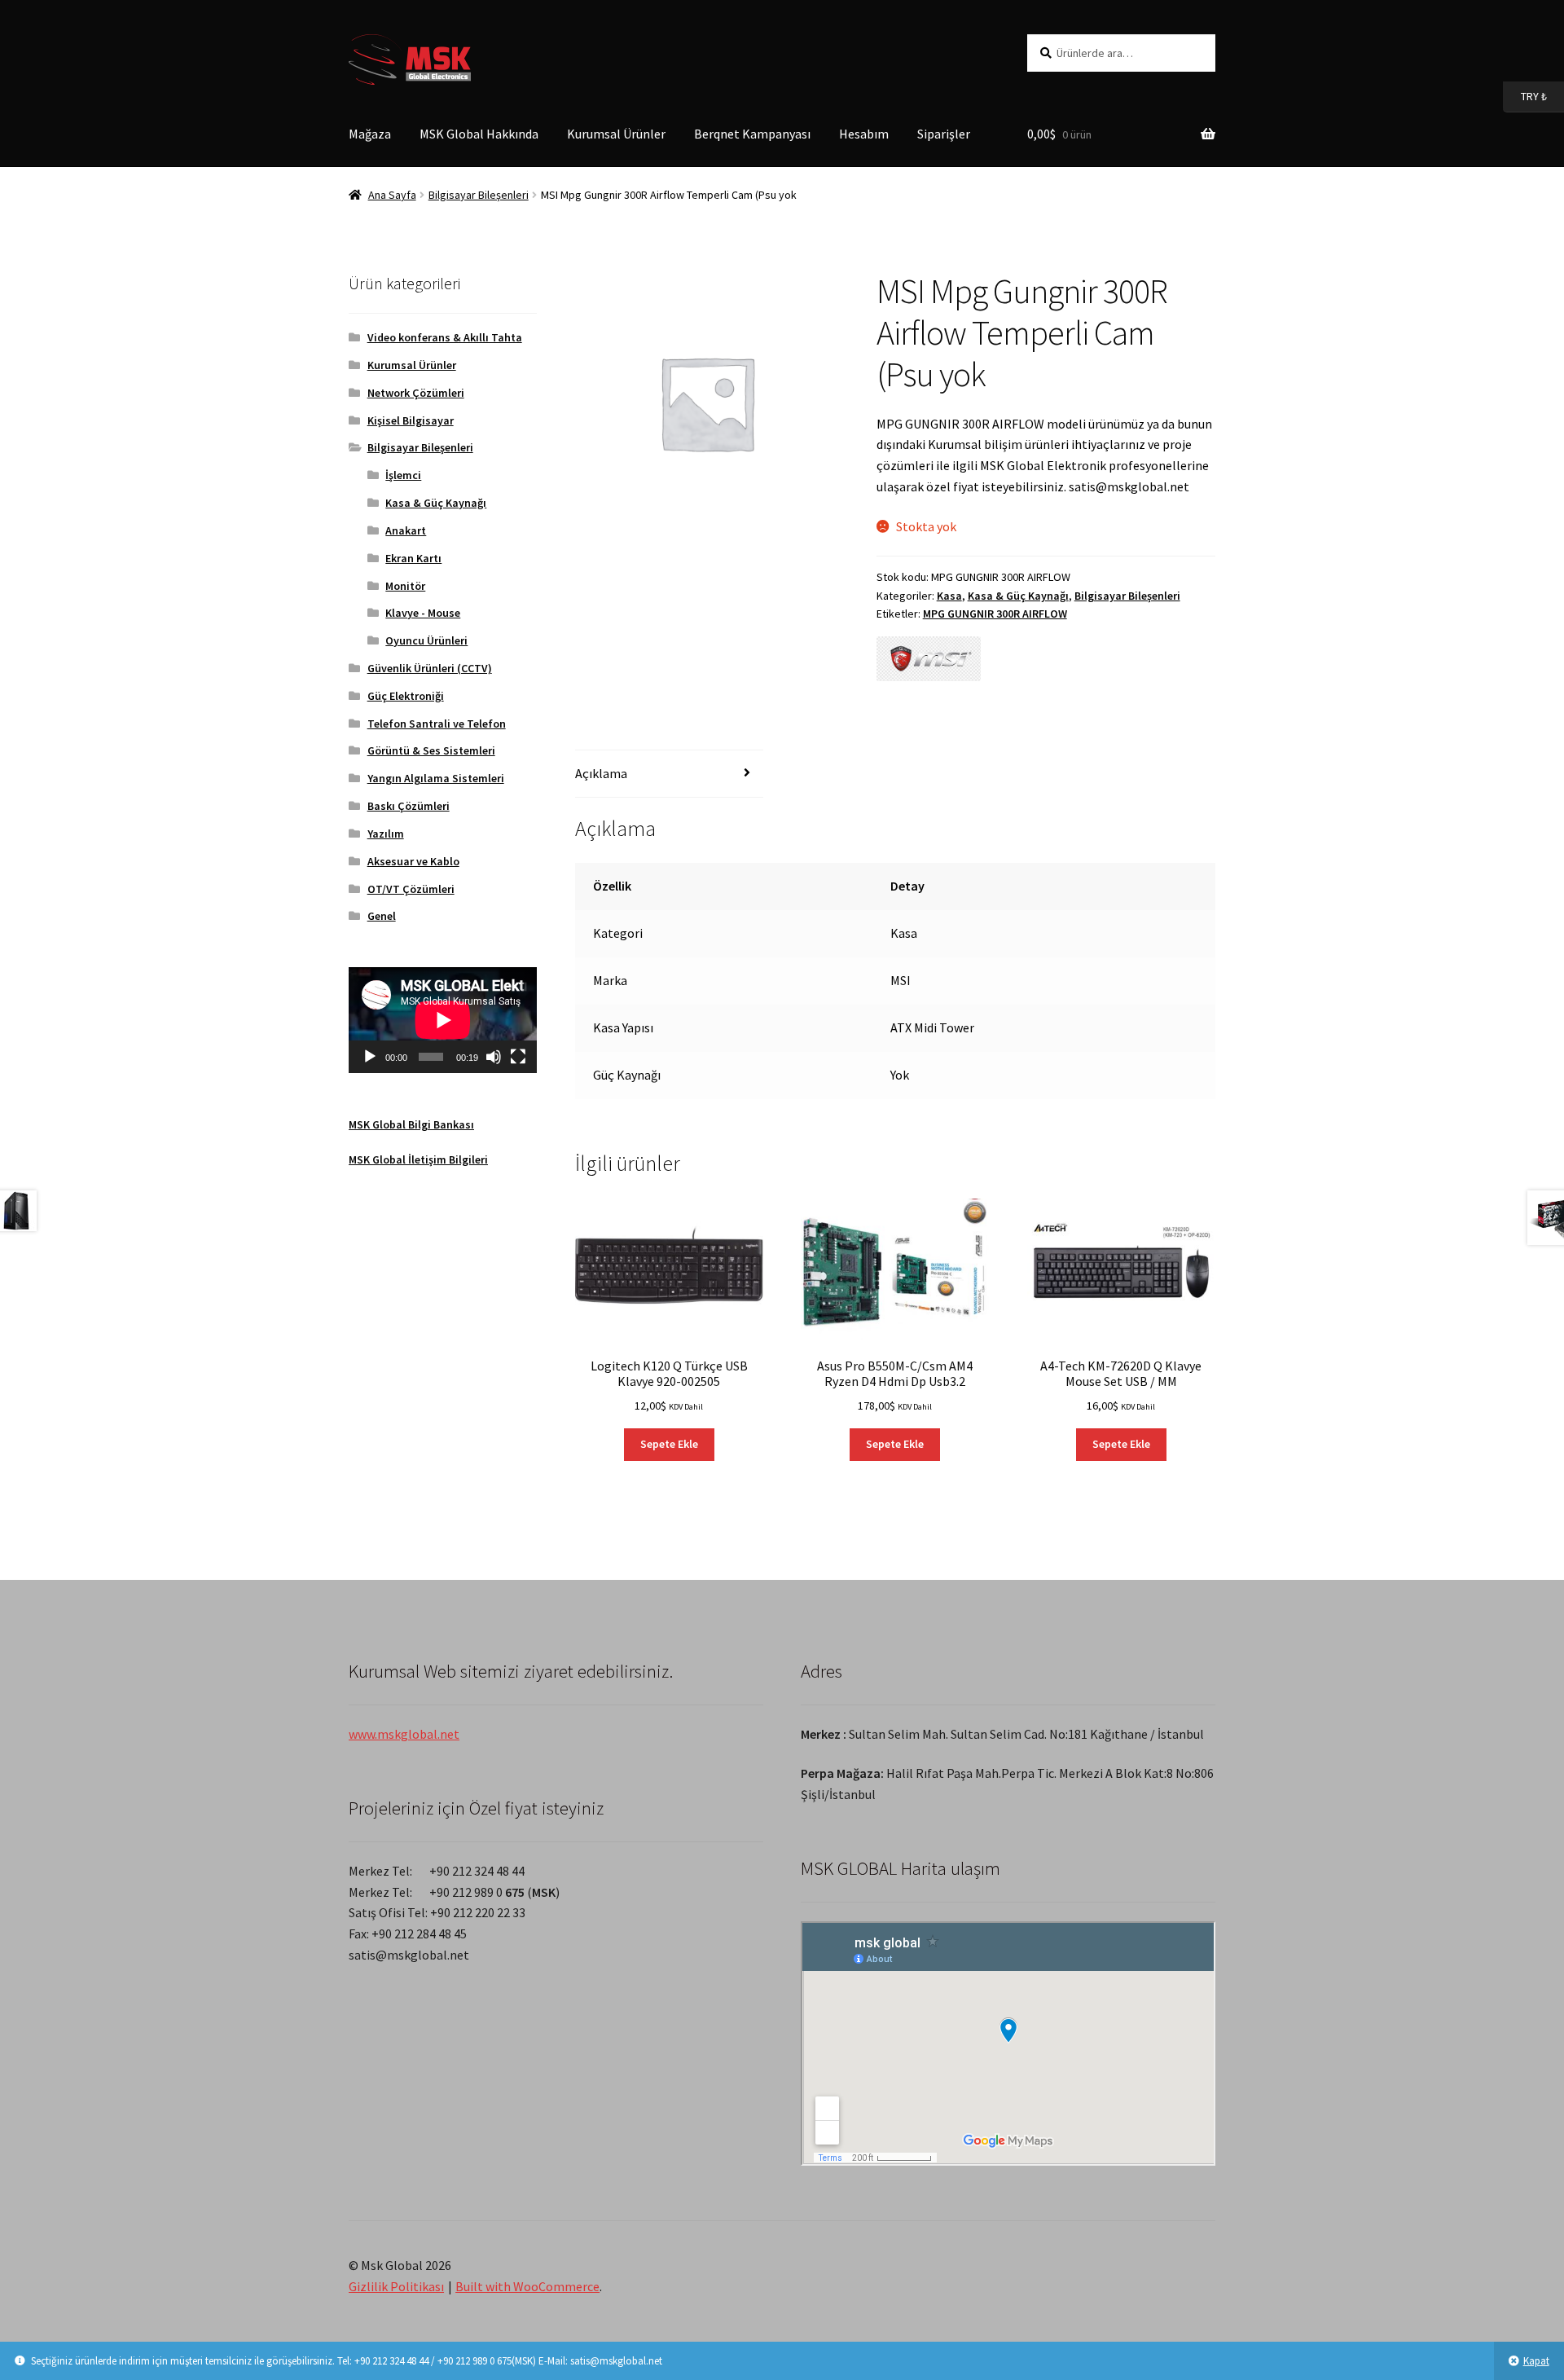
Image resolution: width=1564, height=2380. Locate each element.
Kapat (1536, 2361)
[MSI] (929, 659)
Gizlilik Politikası (396, 2286)
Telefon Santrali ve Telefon (437, 724)
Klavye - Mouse (423, 613)
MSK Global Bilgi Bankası (411, 1124)
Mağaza (370, 134)
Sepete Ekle (669, 1444)
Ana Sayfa (392, 195)
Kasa (949, 596)
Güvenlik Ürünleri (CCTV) (430, 668)
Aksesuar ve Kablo (413, 861)
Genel (382, 916)
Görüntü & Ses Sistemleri (431, 750)
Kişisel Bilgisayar (411, 420)
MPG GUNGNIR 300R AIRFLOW (995, 614)
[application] (443, 1020)
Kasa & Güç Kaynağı (1018, 596)
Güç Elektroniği (406, 696)
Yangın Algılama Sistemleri (436, 778)
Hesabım (864, 134)
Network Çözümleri (416, 393)
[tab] (669, 774)
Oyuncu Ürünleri (426, 640)
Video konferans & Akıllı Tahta (445, 337)
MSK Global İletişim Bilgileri (418, 1159)
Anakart (406, 530)
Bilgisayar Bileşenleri (479, 195)
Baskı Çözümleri (409, 806)
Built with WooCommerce (527, 2286)
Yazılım (386, 834)
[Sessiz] (494, 1057)
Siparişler (944, 134)
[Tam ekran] (518, 1057)
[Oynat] (370, 1057)
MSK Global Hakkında (479, 134)
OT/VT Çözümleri (411, 889)
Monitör (405, 586)
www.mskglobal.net (404, 1734)
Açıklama (601, 773)
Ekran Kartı (413, 558)
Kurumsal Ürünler (616, 134)
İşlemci (403, 475)
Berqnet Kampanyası (752, 134)
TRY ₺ (1525, 96)
